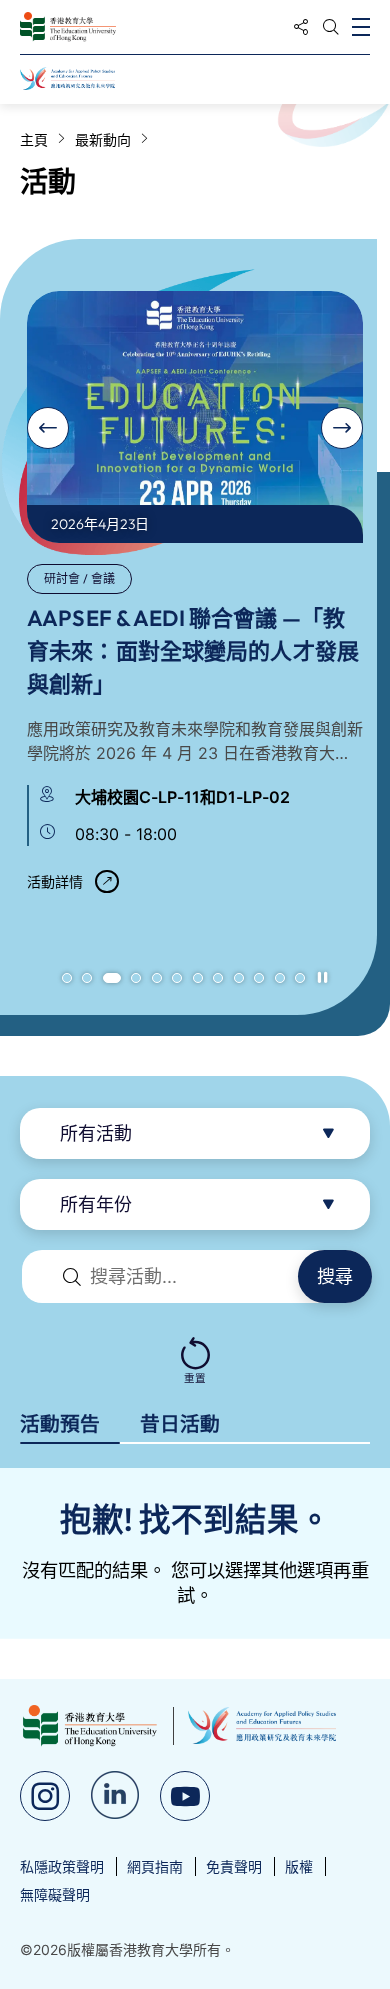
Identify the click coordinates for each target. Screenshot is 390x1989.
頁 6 (177, 978)
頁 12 (300, 978)
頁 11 (280, 978)
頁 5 (157, 978)
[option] (195, 600)
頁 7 (198, 978)
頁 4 (136, 978)
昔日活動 (180, 1423)
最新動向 (103, 139)
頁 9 (239, 978)
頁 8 (218, 978)
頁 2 (87, 978)
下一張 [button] (342, 428)
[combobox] (195, 1133)
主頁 (34, 139)
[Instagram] (45, 1796)
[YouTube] (185, 1796)
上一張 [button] (48, 428)
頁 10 (259, 978)
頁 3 (112, 978)
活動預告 (60, 1423)
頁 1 (67, 978)
